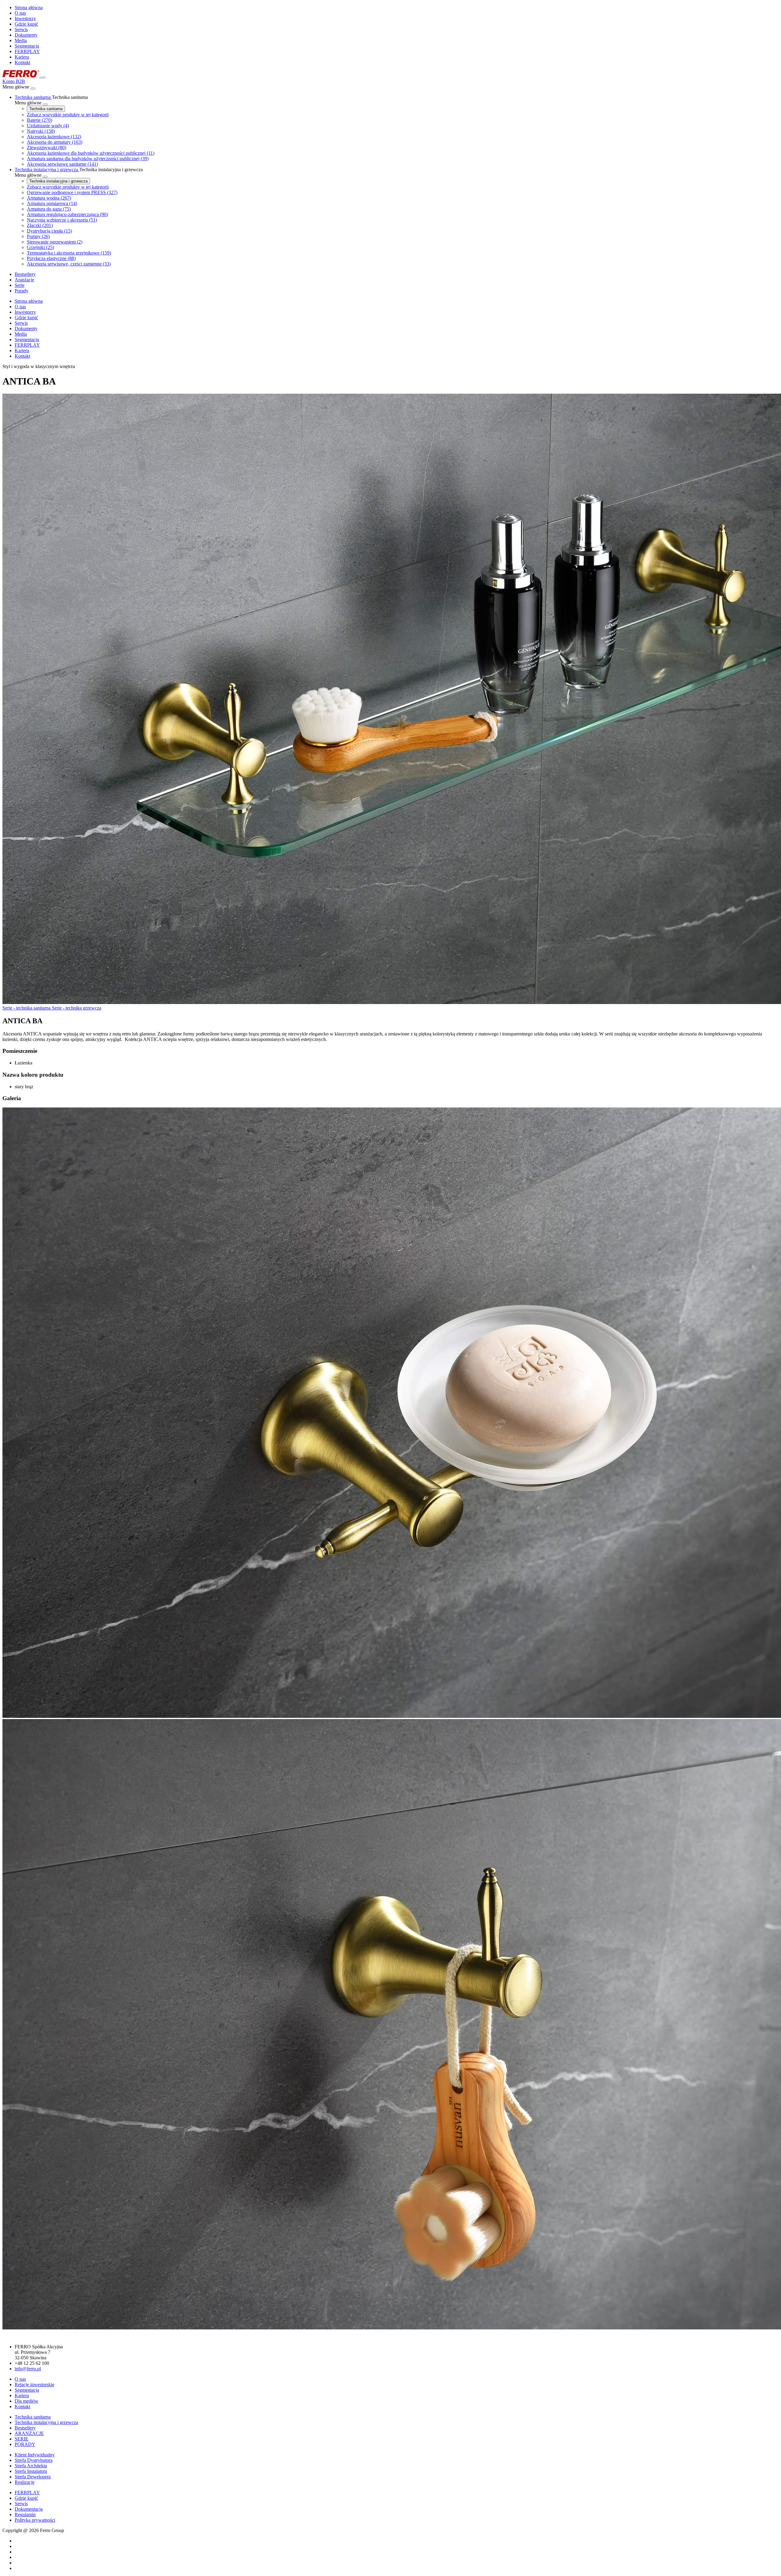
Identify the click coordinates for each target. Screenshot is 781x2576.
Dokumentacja (29, 2509)
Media (21, 40)
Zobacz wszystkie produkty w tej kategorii (68, 115)
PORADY (25, 2444)
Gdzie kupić (26, 24)
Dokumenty (26, 35)
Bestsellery (25, 2428)
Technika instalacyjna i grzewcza (58, 181)
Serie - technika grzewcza (77, 1008)
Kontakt (22, 62)
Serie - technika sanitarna (27, 1008)
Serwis (21, 29)
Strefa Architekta (31, 2466)
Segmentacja (27, 46)
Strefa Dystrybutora (34, 2460)
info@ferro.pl (28, 2369)
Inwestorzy (25, 18)
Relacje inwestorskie (34, 2385)
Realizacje (25, 2482)
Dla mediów (27, 2401)
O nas (20, 13)
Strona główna (29, 7)
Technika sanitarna (46, 109)
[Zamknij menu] (33, 89)
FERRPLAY (27, 51)
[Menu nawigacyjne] (43, 78)
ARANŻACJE (29, 2433)
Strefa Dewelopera (33, 2477)
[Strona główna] (22, 76)
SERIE (22, 2439)
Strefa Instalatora (31, 2471)
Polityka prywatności (35, 2520)
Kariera (22, 57)
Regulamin (25, 2515)
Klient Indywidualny (35, 2455)
